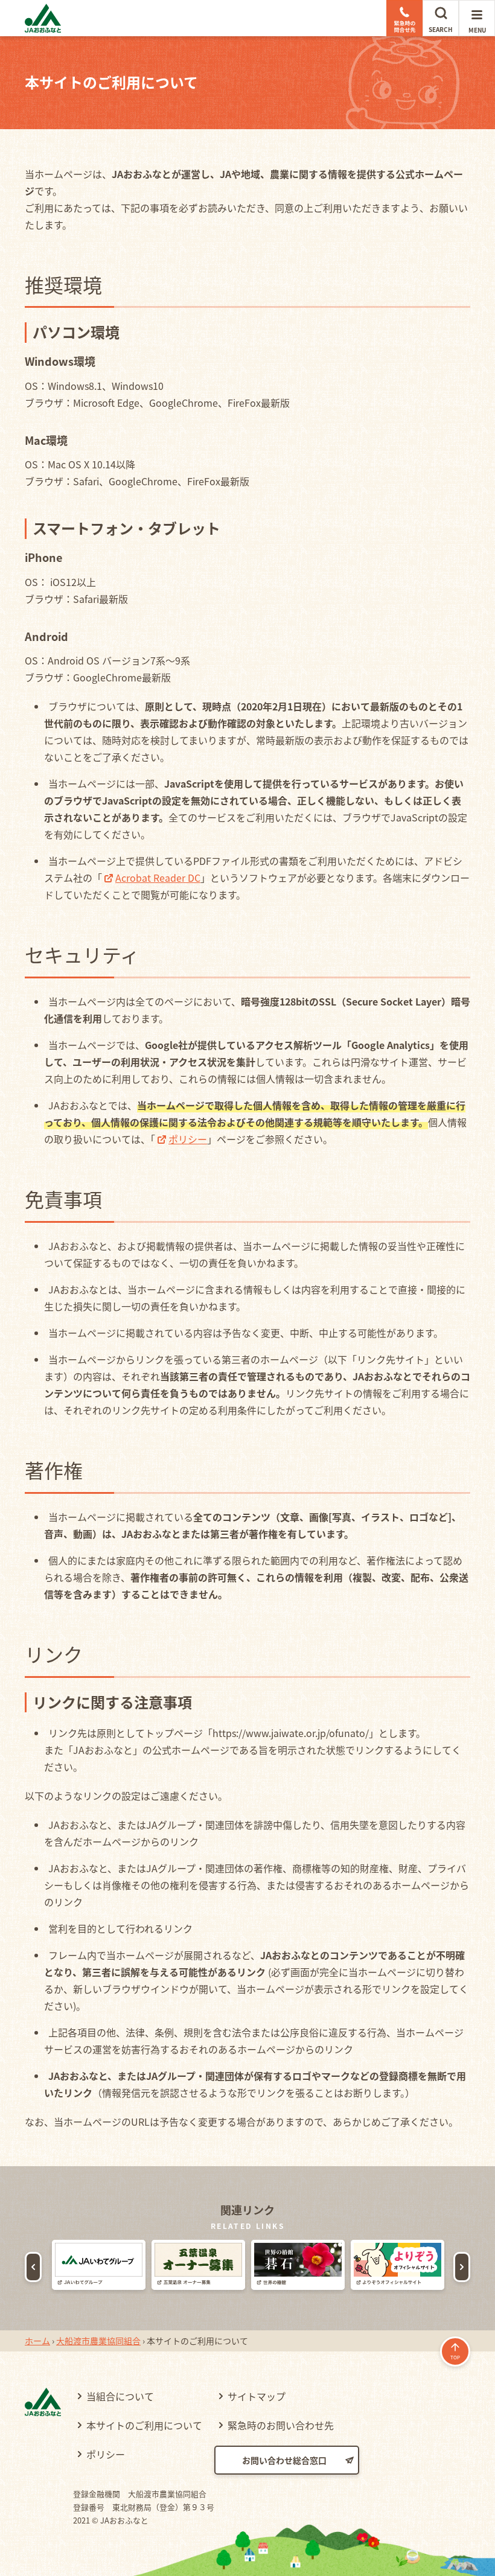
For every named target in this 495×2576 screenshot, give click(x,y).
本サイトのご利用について (144, 2425)
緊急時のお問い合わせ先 (281, 2425)
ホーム (37, 2341)
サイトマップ (257, 2396)
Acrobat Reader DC (158, 878)
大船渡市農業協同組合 (98, 2341)
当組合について (120, 2396)
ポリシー (188, 1139)
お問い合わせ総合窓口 (284, 2460)
